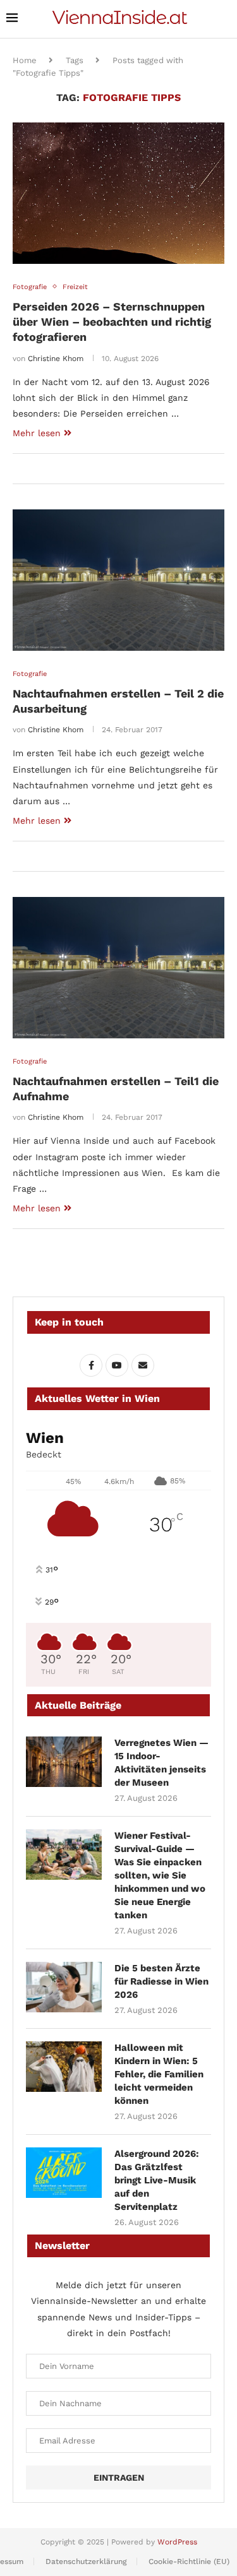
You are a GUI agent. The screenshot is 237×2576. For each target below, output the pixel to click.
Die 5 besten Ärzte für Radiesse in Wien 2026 (161, 1981)
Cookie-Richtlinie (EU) (189, 2561)
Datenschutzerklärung (86, 2561)
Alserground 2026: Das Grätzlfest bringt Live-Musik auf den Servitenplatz (157, 2180)
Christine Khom (56, 359)
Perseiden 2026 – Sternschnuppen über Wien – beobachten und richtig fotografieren (112, 322)
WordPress (177, 2542)
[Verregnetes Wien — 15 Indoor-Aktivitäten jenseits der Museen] (64, 1762)
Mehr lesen (37, 433)
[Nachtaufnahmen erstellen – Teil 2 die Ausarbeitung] (118, 580)
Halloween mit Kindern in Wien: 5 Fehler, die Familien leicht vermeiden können (159, 2074)
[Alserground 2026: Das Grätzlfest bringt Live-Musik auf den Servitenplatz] (64, 2173)
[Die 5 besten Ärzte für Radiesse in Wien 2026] (64, 1987)
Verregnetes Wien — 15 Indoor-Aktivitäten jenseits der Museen (161, 1763)
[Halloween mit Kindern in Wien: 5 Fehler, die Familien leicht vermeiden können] (64, 2067)
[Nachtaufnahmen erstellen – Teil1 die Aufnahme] (118, 967)
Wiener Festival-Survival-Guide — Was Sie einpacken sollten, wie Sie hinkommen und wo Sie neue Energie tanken (160, 1875)
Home (25, 60)
